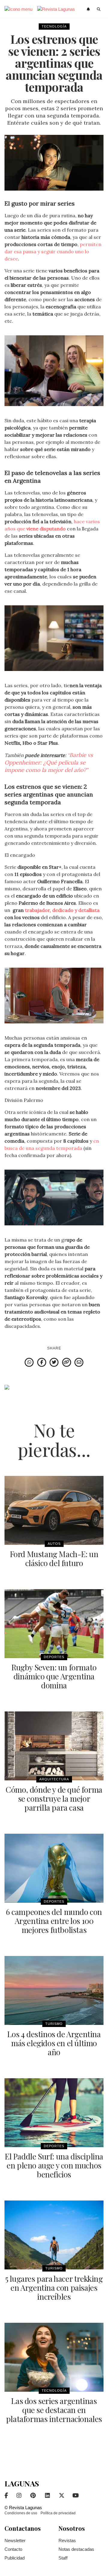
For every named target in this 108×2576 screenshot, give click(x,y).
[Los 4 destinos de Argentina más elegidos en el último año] (54, 1990)
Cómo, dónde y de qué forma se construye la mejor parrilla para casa (54, 1798)
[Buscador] (99, 9)
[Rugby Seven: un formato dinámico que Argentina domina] (54, 1624)
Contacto (13, 2549)
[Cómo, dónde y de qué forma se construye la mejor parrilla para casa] (54, 1746)
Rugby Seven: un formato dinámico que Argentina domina (54, 1676)
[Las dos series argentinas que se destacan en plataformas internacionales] (54, 2357)
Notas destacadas (76, 2549)
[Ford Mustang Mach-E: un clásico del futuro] (54, 1510)
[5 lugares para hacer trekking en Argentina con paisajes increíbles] (54, 2235)
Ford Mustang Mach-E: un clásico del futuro (54, 1558)
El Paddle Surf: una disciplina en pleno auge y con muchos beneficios (54, 2165)
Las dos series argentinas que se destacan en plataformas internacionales (54, 2410)
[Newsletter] (89, 9)
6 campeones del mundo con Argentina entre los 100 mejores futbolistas (54, 1921)
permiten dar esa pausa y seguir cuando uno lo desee (53, 251)
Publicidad (15, 2558)
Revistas (67, 2540)
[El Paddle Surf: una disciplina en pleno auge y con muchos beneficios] (54, 2113)
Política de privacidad (58, 2513)
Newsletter (15, 2540)
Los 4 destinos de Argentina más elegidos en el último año (54, 2043)
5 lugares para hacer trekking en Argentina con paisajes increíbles (54, 2288)
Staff (63, 2558)
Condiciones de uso (21, 2513)
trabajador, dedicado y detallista (62, 910)
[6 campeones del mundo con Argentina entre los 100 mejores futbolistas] (54, 1868)
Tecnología (54, 26)
